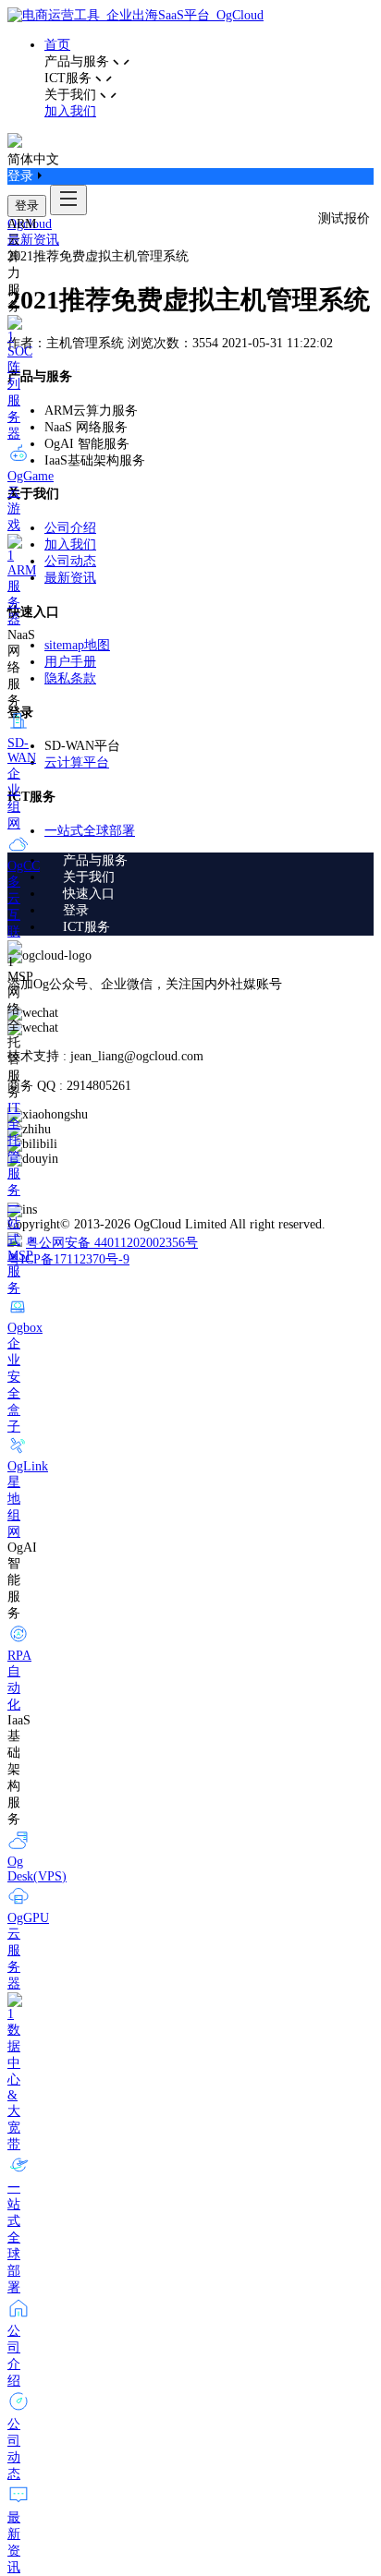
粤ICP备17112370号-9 (68, 1259)
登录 (27, 206)
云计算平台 (77, 762)
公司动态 (70, 561)
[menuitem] (209, 861)
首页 (57, 45)
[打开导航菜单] (68, 200)
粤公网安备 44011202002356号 (112, 1243)
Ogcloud (30, 224)
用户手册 (70, 662)
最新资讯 (33, 240)
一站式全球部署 (90, 831)
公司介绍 (70, 528)
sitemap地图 (77, 645)
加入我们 (70, 111)
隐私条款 (70, 678)
